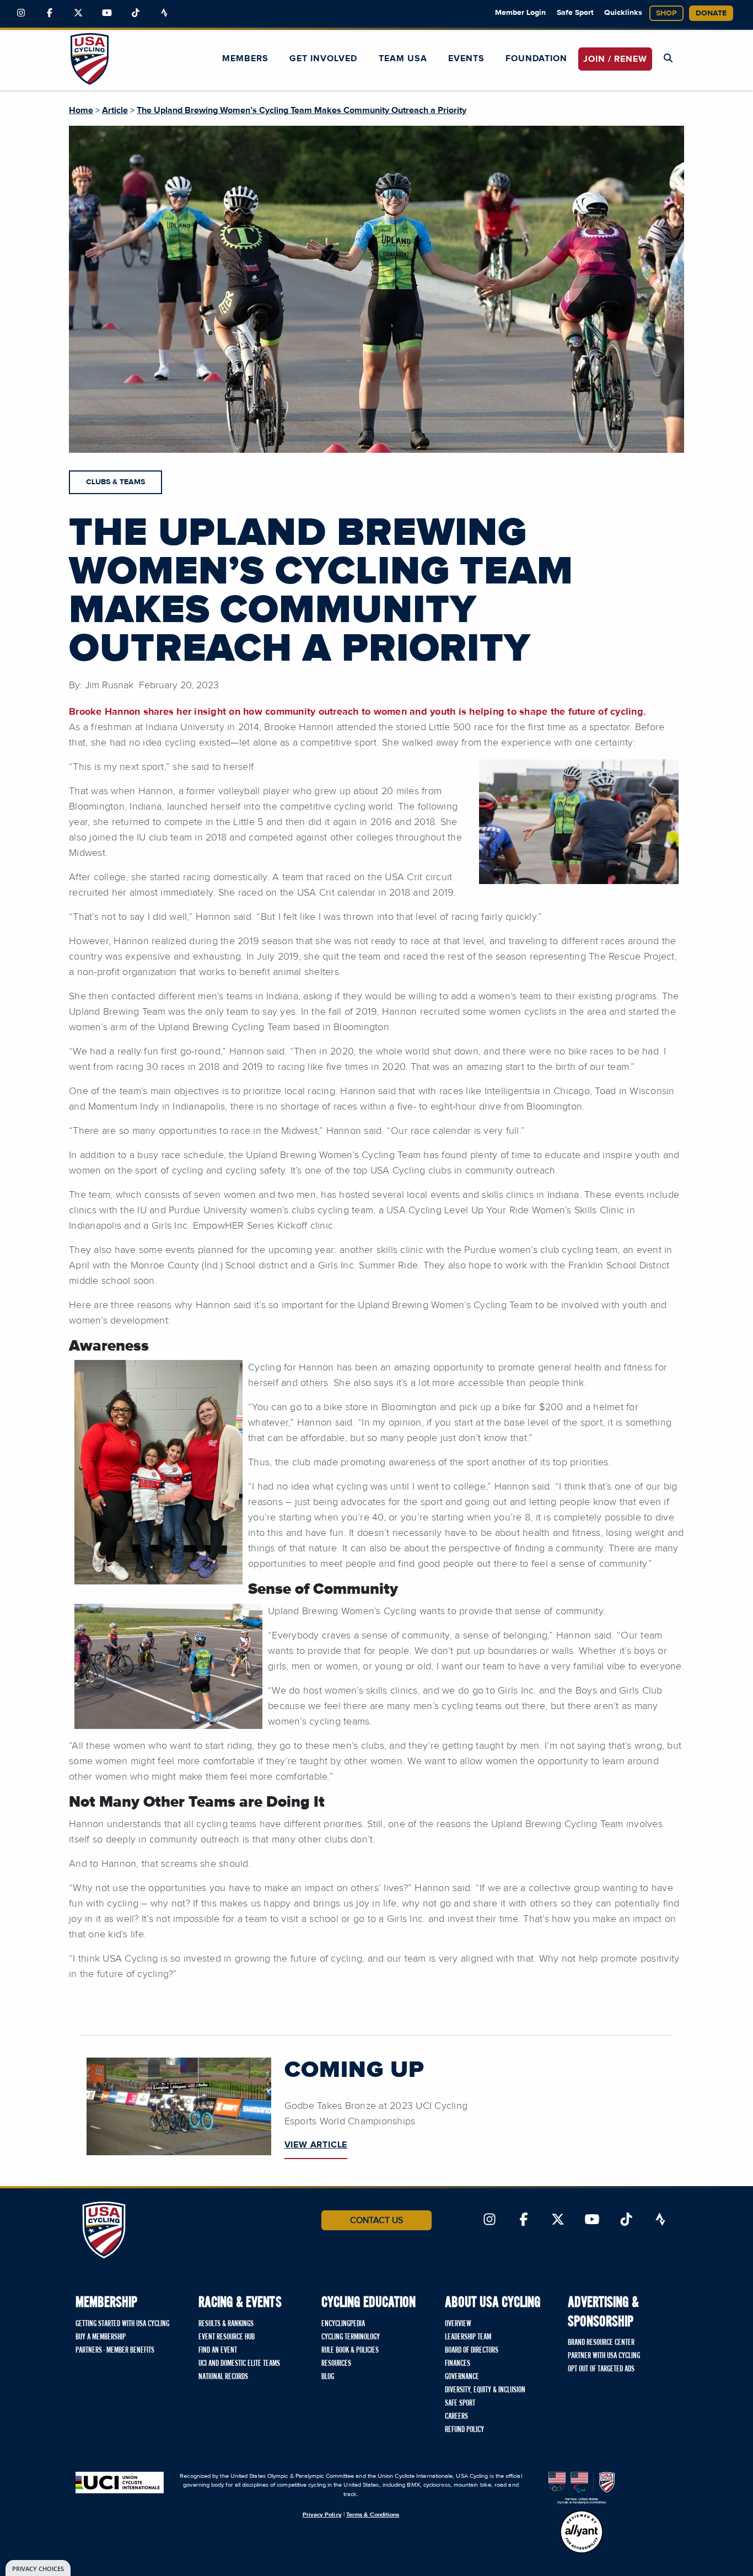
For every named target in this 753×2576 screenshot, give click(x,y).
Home (81, 110)
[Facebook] (50, 13)
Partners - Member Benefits (115, 2350)
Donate (711, 13)
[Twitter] (78, 13)
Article (115, 110)
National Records (223, 2377)
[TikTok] (136, 13)
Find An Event (218, 2350)
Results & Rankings (226, 2324)
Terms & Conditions (373, 2515)
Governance (462, 2377)
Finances (458, 2364)
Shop (666, 13)
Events (466, 58)
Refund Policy (464, 2430)
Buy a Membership (101, 2337)
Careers (456, 2417)
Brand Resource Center (601, 2343)
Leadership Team (468, 2337)
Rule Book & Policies (350, 2350)
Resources (336, 2364)
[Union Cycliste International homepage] (120, 2483)
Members (245, 58)
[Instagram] (21, 13)
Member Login (520, 13)
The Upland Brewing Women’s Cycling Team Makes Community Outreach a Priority (302, 110)
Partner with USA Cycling (604, 2356)
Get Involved (323, 58)
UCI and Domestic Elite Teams (239, 2364)
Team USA (403, 58)
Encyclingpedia (343, 2324)
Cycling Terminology (351, 2337)
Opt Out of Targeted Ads (601, 2369)
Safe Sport (575, 13)
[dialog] (38, 2568)
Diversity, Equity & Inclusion (485, 2390)
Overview (458, 2324)
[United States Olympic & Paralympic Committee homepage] (582, 2488)
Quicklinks (623, 13)
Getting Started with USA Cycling (122, 2324)
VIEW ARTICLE (316, 2145)
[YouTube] (107, 13)
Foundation (536, 58)
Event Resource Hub (227, 2337)
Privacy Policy (322, 2515)
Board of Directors (472, 2350)
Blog (328, 2377)
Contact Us (376, 2220)
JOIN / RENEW (615, 59)
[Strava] (164, 13)
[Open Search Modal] (668, 58)
